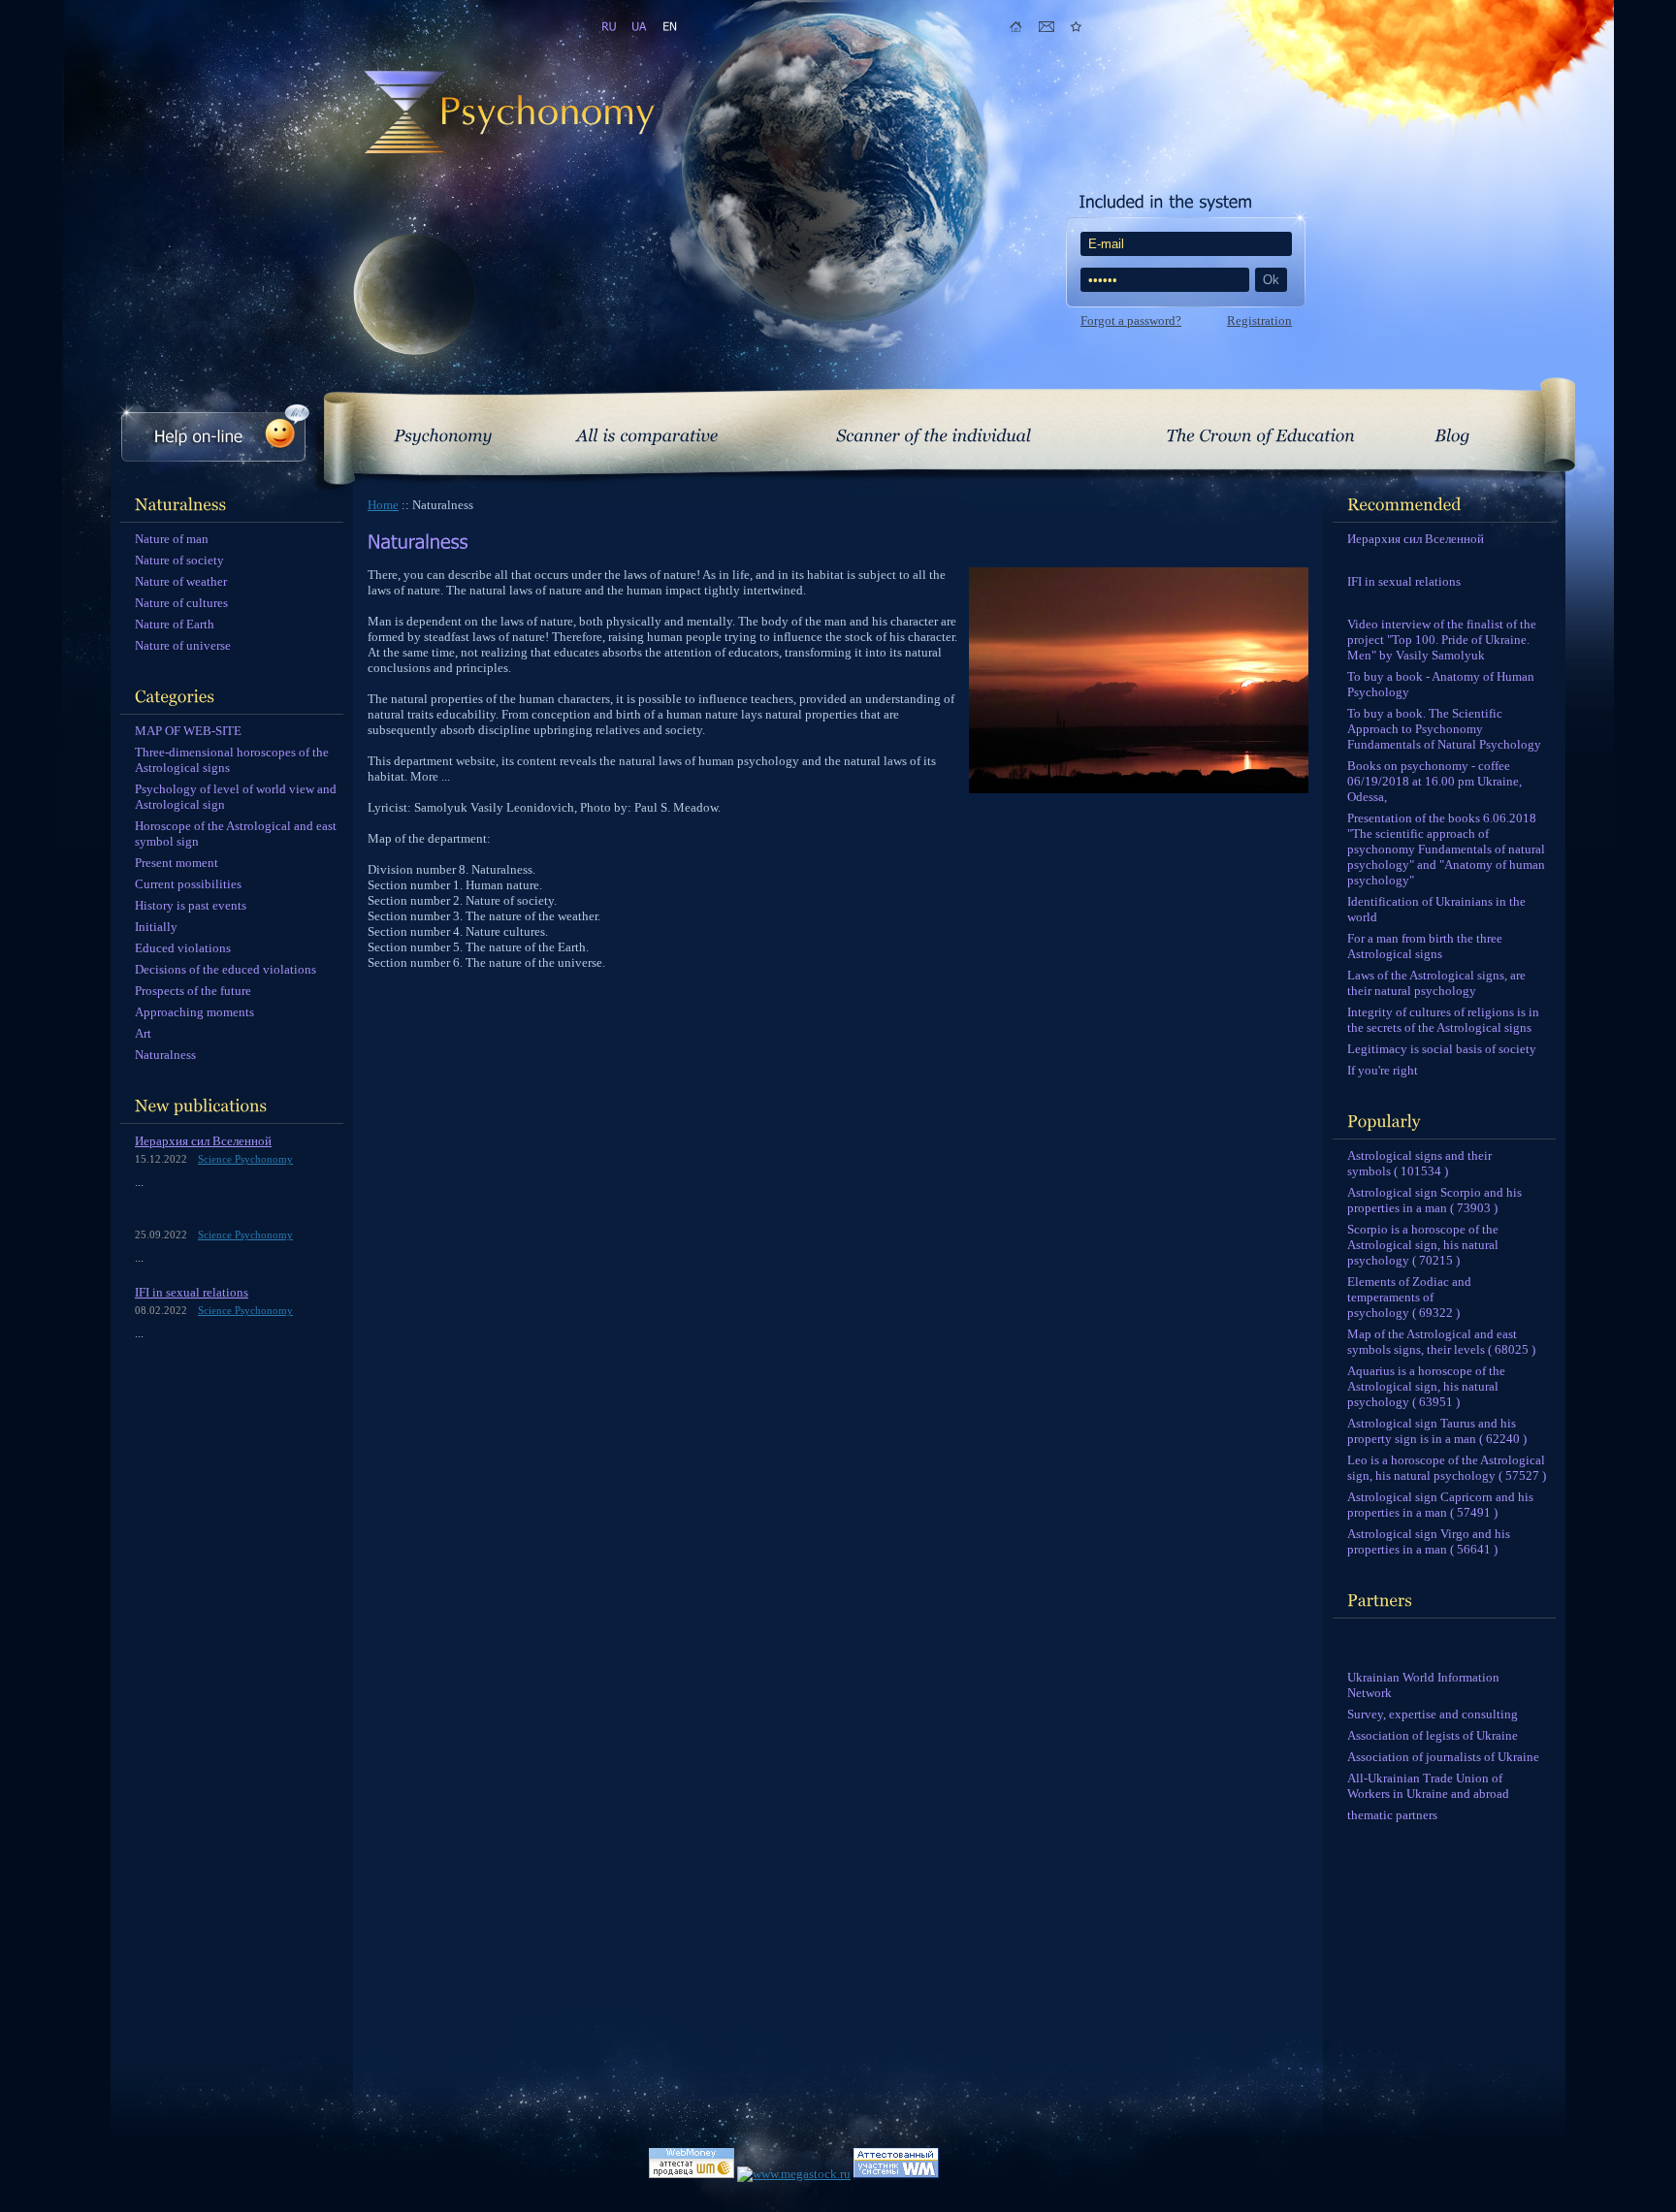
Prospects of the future (193, 991)
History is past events (191, 905)
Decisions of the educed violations (226, 969)
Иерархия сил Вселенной (203, 1141)
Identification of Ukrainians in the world (1436, 909)
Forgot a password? (1131, 321)
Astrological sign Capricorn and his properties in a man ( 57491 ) (1440, 1505)
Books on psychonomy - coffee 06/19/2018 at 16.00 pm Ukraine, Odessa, (1434, 781)
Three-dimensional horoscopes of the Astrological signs (232, 760)
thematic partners (1392, 1815)
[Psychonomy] (443, 432)
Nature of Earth (175, 624)
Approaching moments (194, 1012)
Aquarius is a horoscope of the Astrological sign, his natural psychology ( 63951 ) (1426, 1386)
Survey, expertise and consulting (1433, 1714)
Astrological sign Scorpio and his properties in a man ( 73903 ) (1434, 1200)
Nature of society (179, 560)
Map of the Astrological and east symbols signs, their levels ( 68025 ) (1441, 1342)
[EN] (669, 27)
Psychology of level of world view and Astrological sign (236, 797)
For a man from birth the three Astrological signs (1425, 946)
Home (383, 505)
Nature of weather (181, 581)
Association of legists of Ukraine (1433, 1735)
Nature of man (172, 539)
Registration (1259, 321)
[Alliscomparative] (647, 432)
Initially (156, 927)
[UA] (639, 27)
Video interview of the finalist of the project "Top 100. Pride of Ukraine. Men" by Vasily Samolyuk (1442, 640)
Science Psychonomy (245, 1159)
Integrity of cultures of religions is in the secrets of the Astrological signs (1443, 1020)
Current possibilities (188, 884)
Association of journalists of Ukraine (1443, 1757)
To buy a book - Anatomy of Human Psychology (1441, 684)
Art (143, 1033)
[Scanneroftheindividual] (934, 432)
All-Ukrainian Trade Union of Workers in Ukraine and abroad (1428, 1786)
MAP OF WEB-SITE (188, 731)
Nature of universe (183, 645)
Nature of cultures (181, 603)
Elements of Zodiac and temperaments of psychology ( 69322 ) (1409, 1297)
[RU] (609, 27)
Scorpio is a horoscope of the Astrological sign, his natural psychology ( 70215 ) (1423, 1245)
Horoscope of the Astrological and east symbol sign (236, 834)
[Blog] (1452, 432)
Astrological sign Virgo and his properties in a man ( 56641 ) (1429, 1541)
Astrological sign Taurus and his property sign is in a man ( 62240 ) (1437, 1431)
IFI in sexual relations (192, 1292)
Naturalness (165, 1055)
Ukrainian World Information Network (1423, 1685)
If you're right (1383, 1070)
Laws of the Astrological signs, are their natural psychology (1436, 983)
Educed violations (183, 948)
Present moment (177, 863)
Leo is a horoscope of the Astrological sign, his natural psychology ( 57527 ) (1447, 1468)
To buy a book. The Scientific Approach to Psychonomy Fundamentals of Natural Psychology (1444, 729)
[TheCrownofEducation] (1260, 432)
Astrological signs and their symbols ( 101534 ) (1419, 1163)
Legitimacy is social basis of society (1442, 1049)
